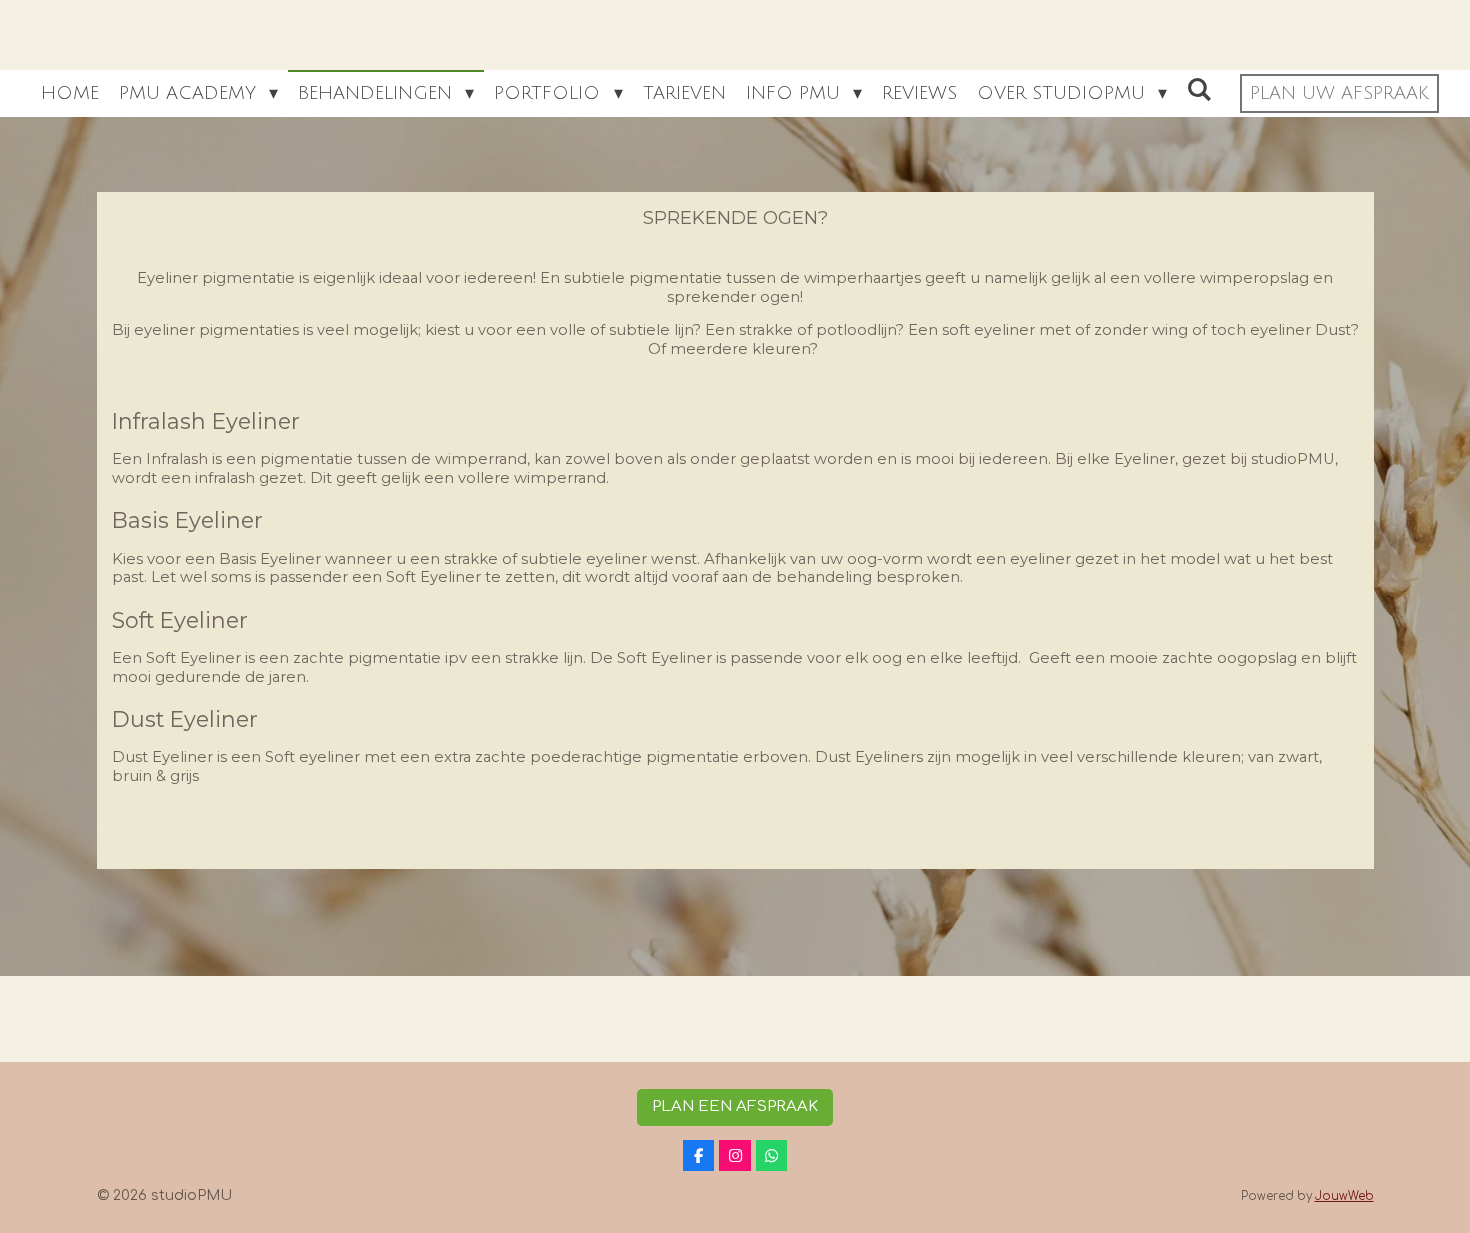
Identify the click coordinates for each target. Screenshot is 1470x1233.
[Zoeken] (1199, 90)
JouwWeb (1344, 1196)
